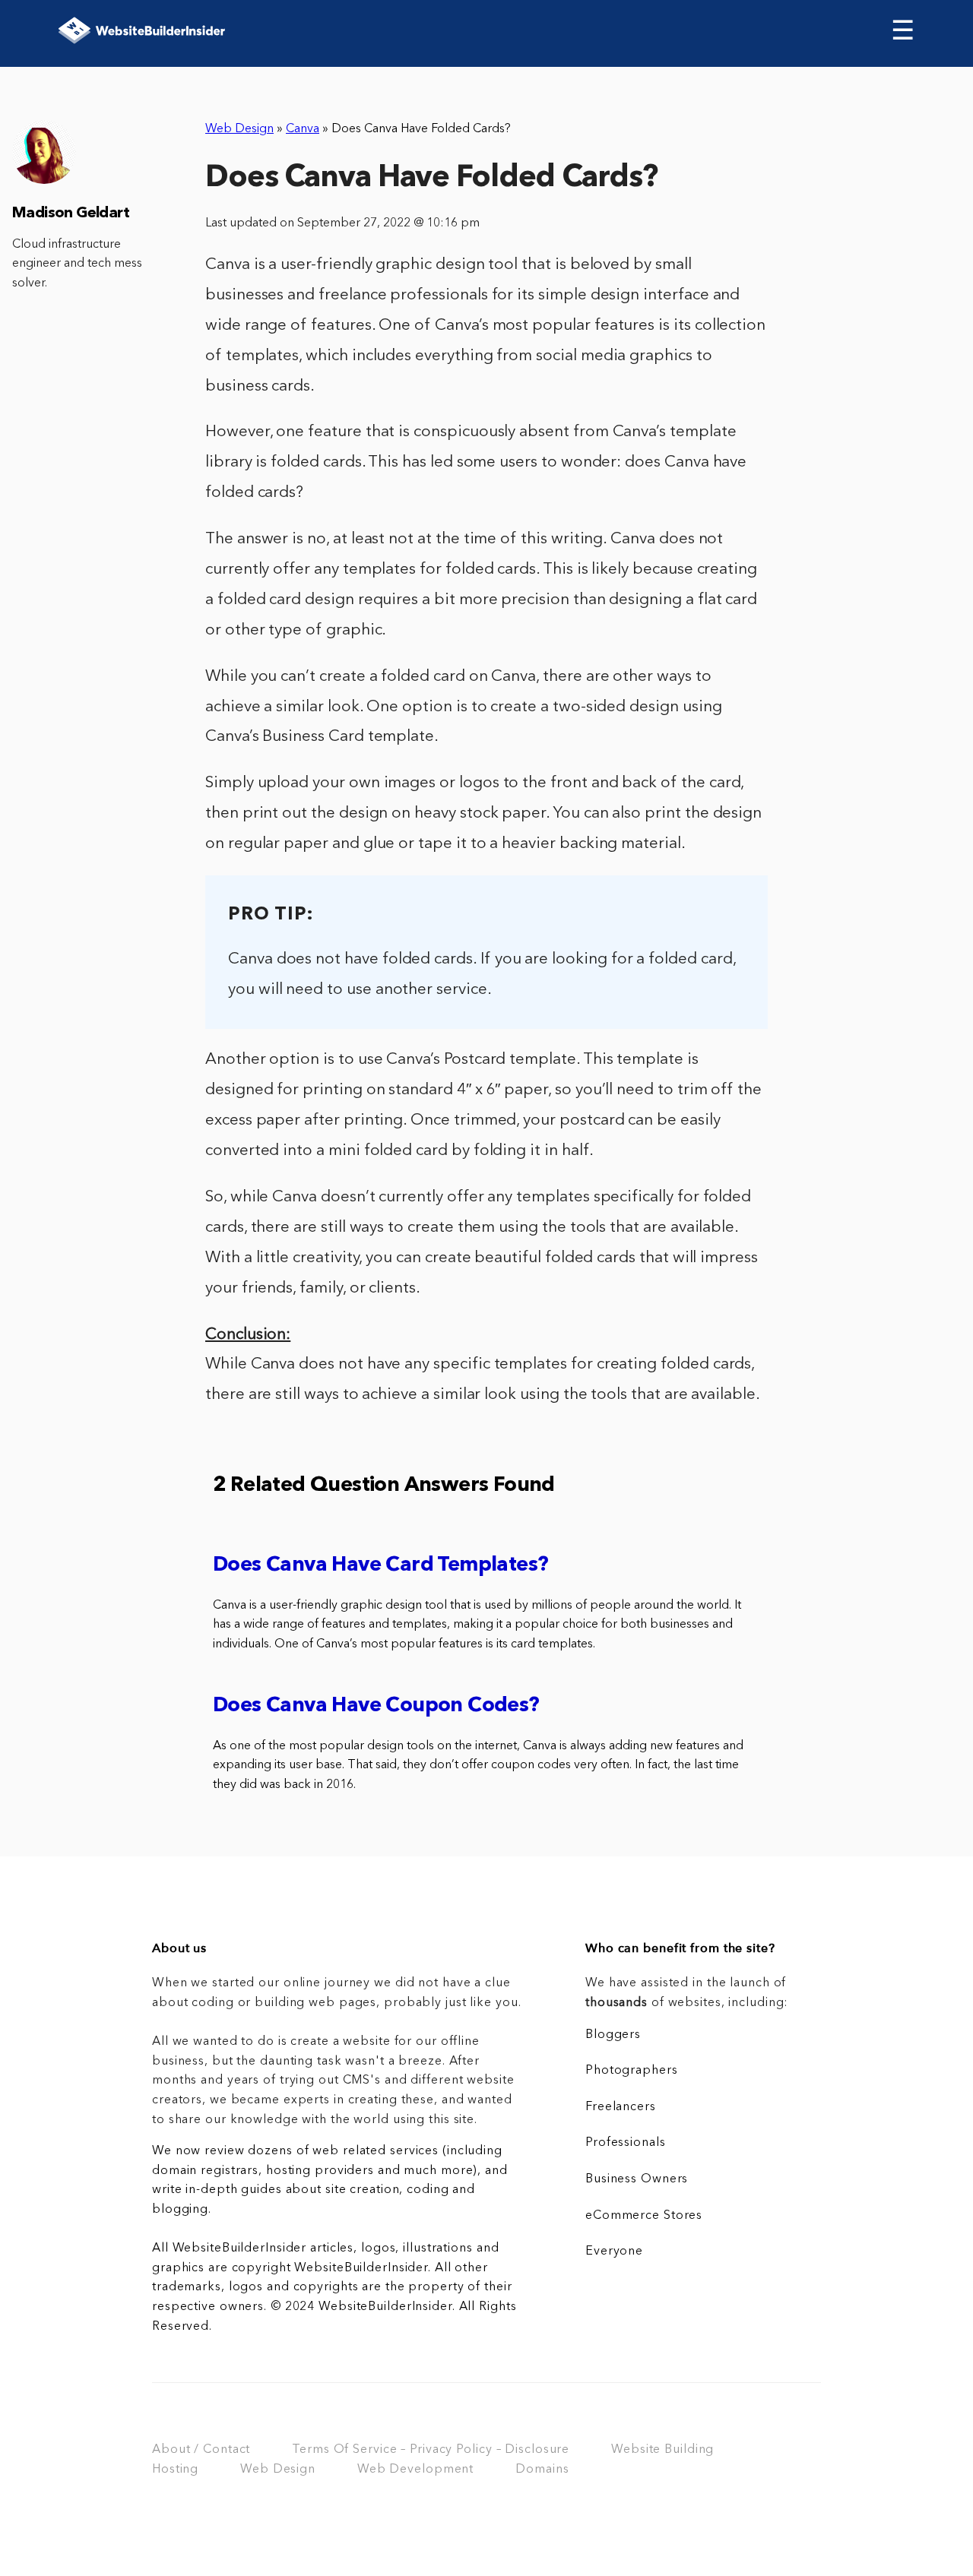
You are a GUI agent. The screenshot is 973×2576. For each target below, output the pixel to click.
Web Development (415, 2470)
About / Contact (201, 2450)
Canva (303, 129)
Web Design (239, 129)
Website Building (662, 2450)
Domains (542, 2470)
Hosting (175, 2470)
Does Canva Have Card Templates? (380, 1566)
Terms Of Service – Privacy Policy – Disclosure (431, 2450)
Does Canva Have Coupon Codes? (376, 1706)
